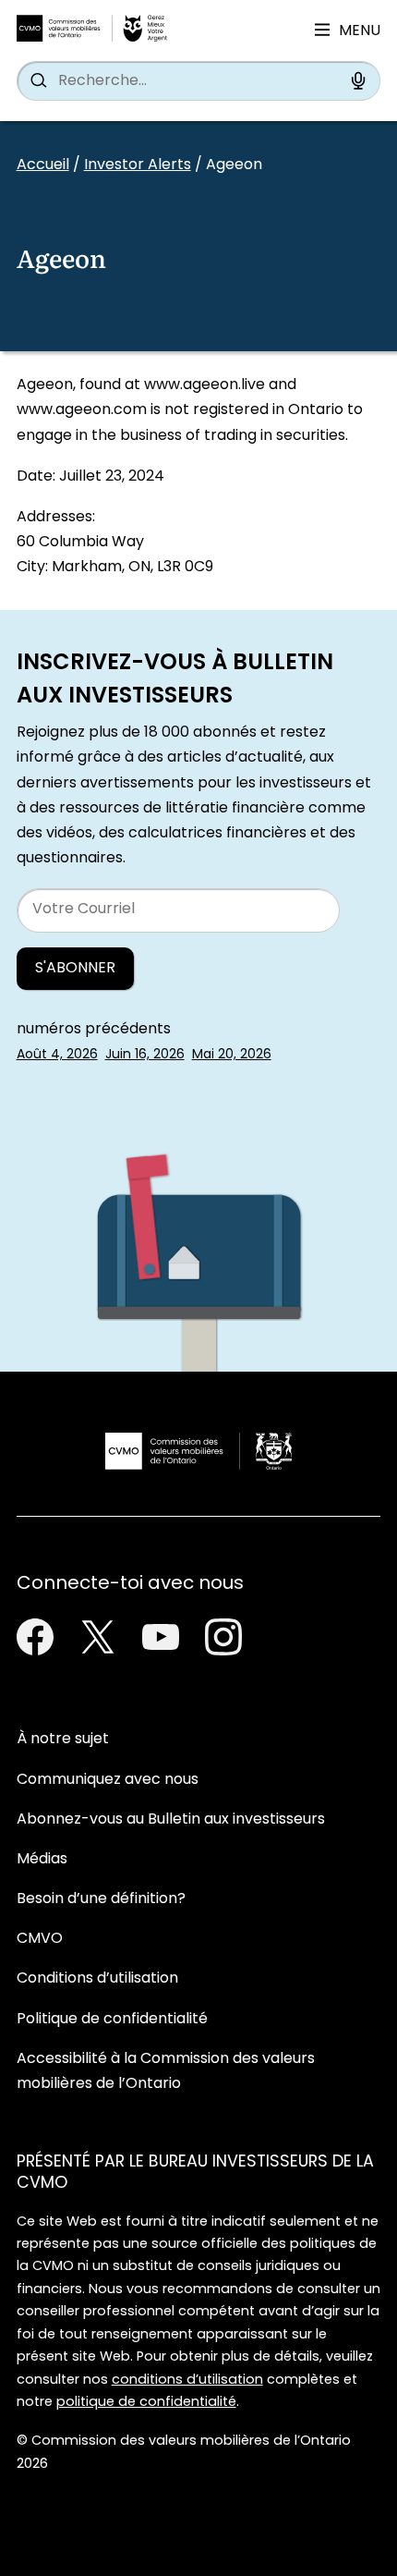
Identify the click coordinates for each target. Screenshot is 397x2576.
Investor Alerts (138, 165)
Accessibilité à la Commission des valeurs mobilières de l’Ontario (166, 2072)
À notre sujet (63, 1740)
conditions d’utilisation (187, 2381)
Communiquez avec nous (108, 1780)
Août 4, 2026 (57, 1055)
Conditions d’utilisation (97, 1979)
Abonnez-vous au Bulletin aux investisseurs (171, 1820)
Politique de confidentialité (112, 2020)
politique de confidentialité (146, 2403)
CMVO (40, 1939)
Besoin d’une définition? (101, 1899)
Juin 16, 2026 (145, 1055)
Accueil (43, 165)
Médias (42, 1860)
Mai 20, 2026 (232, 1055)
